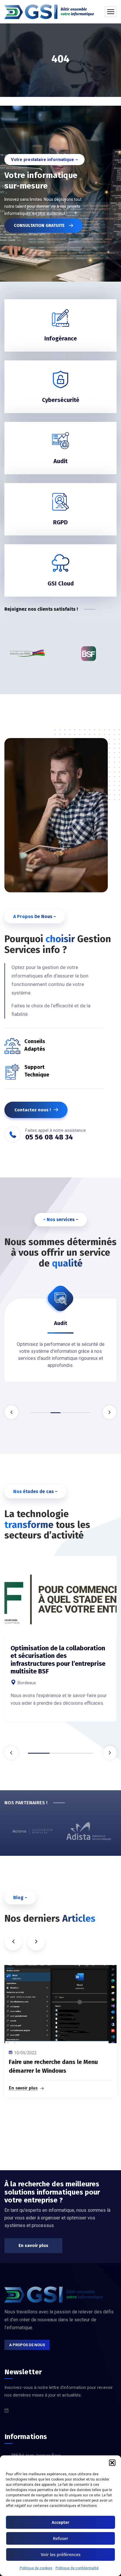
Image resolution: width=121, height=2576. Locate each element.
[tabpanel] (60, 1651)
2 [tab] (46, 1413)
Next (110, 1412)
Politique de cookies (36, 2568)
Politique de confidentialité (77, 2568)
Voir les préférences (61, 2555)
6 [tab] (85, 1413)
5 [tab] (75, 1413)
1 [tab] (36, 1413)
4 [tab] (65, 1413)
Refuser (60, 2539)
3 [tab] (56, 1413)
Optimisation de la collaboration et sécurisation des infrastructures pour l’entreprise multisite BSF (58, 1660)
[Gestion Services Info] (49, 12)
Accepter (60, 2522)
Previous (11, 1412)
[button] (112, 2463)
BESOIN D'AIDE (44, 225)
